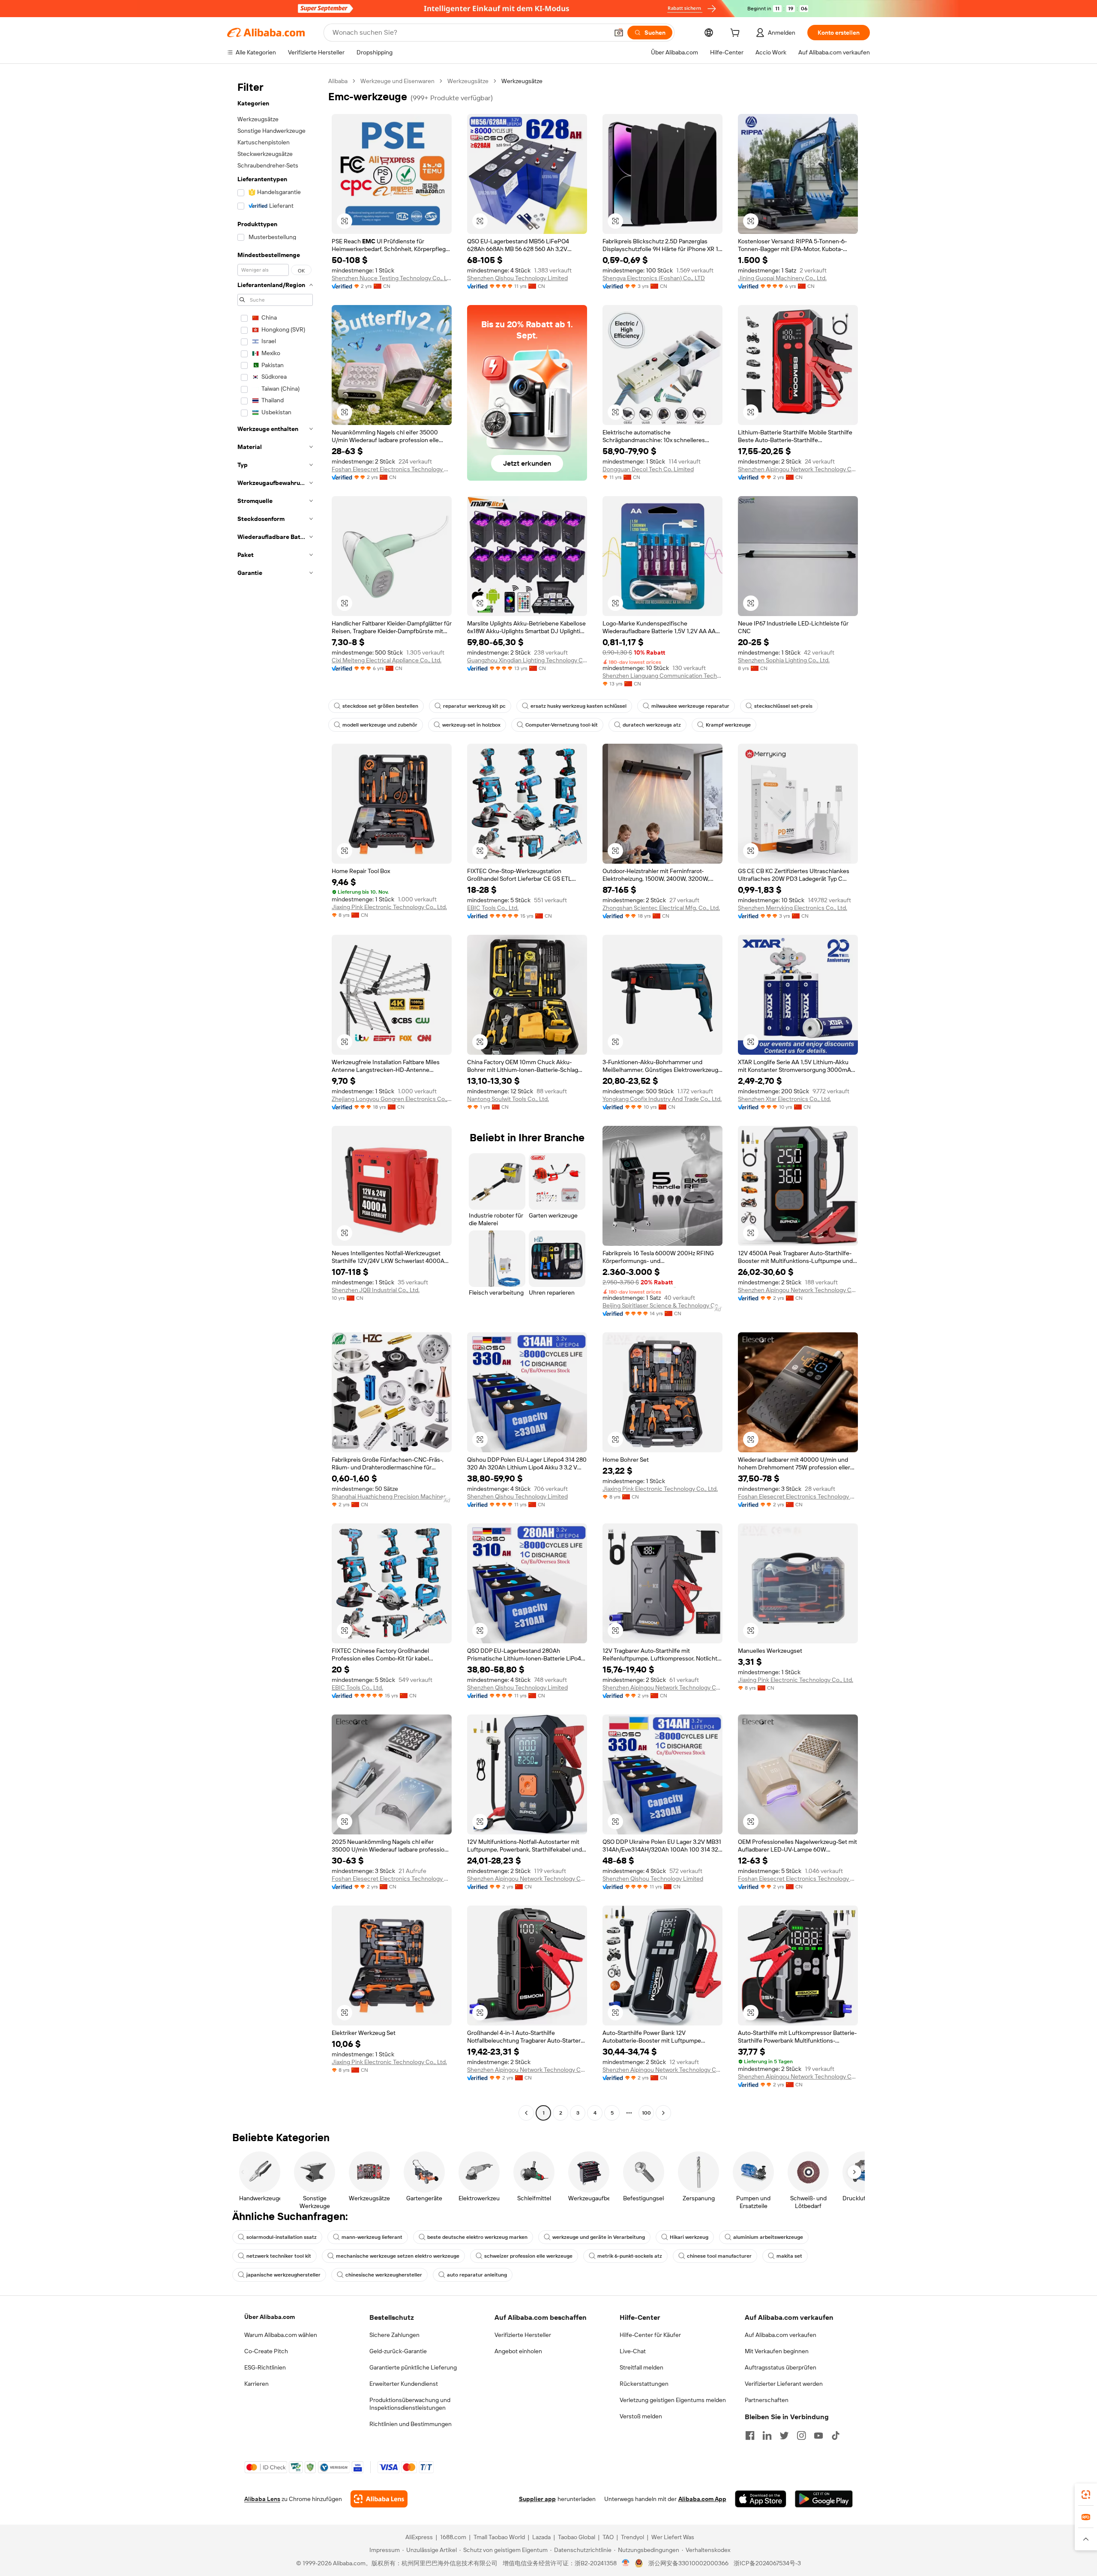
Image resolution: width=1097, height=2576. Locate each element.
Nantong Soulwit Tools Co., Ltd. (508, 1099)
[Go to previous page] (526, 2113)
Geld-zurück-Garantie (398, 2351)
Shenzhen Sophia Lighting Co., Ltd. (784, 660)
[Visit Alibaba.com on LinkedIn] (767, 2435)
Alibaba (338, 81)
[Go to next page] (663, 2113)
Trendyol (632, 2537)
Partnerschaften (767, 2400)
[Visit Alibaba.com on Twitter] (784, 2435)
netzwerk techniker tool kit (279, 2256)
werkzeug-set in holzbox (471, 725)
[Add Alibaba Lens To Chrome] (379, 2499)
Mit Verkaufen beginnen (777, 2351)
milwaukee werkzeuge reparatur (690, 706)
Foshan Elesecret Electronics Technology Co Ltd (392, 469)
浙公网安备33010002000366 (688, 2563)
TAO (608, 2537)
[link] (1086, 2495)
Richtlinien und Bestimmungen (411, 2424)
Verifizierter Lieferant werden (784, 2384)
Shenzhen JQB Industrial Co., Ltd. (376, 1290)
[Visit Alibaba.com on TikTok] (836, 2435)
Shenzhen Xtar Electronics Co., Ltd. (784, 1099)
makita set (789, 2256)
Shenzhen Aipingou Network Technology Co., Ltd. (798, 469)
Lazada (541, 2537)
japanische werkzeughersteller (283, 2275)
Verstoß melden (641, 2416)
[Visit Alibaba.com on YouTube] (818, 2435)
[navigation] (275, 1098)
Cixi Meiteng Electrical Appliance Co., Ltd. (387, 660)
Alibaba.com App (702, 2499)
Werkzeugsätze (468, 81)
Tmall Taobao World (499, 2537)
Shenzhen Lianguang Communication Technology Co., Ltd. (662, 676)
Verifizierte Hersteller (523, 2335)
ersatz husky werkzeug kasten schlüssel (578, 706)
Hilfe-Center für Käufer (650, 2335)
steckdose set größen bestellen (380, 706)
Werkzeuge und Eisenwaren (397, 81)
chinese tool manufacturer (719, 2256)
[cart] (737, 34)
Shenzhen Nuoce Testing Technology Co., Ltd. (392, 278)
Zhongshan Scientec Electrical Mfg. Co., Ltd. (661, 908)
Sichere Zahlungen (394, 2335)
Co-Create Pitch (266, 2351)
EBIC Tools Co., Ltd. (493, 908)
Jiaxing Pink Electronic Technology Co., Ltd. (389, 907)
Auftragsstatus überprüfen (781, 2367)
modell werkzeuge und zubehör (380, 725)
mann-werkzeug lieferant (372, 2237)
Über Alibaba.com (270, 2317)
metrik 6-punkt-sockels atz (630, 2256)
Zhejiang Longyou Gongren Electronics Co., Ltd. (392, 1099)
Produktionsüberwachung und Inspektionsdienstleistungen (410, 2404)
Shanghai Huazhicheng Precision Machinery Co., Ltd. (392, 1496)
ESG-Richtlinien (265, 2367)
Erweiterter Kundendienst (404, 2384)
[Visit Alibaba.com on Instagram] (801, 2435)
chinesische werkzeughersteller (384, 2275)
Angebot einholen (518, 2351)
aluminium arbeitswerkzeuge (768, 2237)
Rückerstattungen (644, 2384)
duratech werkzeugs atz (652, 725)
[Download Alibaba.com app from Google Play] (824, 2499)
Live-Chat (633, 2351)
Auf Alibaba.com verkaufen (781, 2335)
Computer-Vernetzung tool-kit (562, 725)
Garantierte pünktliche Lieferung (413, 2367)
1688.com (453, 2537)
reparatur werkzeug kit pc (474, 706)
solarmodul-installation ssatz (282, 2237)
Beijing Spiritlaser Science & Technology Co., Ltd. (662, 1305)
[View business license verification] (626, 2563)
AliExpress (419, 2537)
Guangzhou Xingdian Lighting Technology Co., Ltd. (527, 660)
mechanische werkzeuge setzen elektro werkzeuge (398, 2256)
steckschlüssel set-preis (783, 706)
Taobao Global (577, 2537)
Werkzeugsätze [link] (522, 81)
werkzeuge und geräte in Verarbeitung (599, 2237)
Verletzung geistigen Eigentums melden (673, 2400)
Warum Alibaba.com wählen (281, 2335)
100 (646, 2113)
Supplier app (537, 2499)
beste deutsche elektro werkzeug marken (477, 2237)
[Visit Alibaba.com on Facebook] (750, 2435)
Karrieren (256, 2384)
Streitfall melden (641, 2367)
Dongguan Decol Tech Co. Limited (648, 469)
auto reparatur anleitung (477, 2275)
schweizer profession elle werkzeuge (528, 2256)
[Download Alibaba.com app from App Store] (761, 2499)
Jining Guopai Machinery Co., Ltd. (782, 278)
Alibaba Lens (262, 2499)
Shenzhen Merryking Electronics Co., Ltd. (793, 908)
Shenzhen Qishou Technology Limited (517, 278)
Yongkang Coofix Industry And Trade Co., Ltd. (662, 1099)
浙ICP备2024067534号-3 (767, 2563)
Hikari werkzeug (689, 2237)
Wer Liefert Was (673, 2537)
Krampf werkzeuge (728, 725)
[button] (619, 33)
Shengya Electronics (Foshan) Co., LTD (654, 278)
